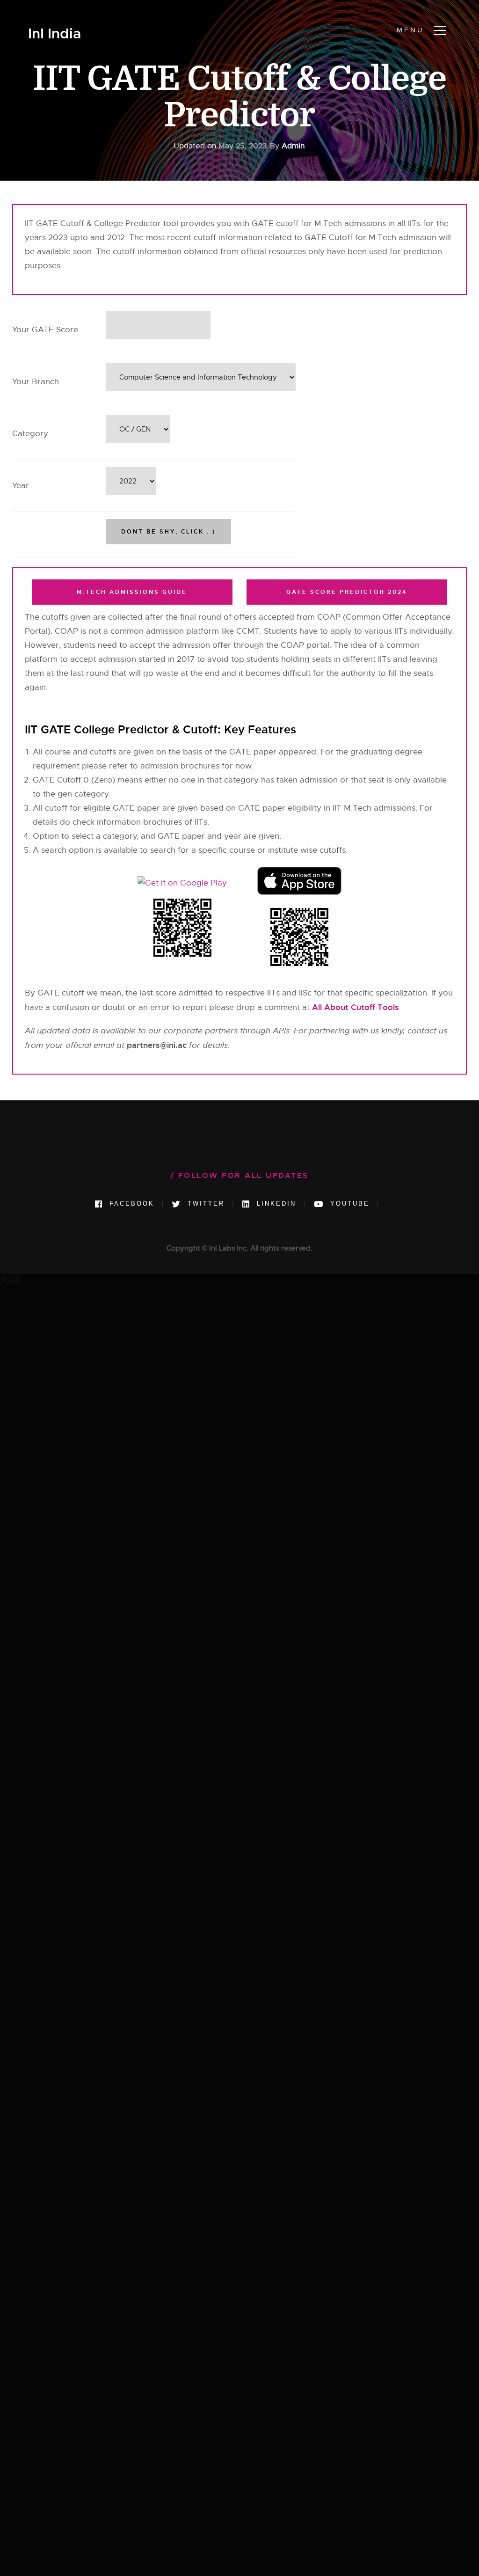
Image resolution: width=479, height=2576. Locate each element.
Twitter (204, 1204)
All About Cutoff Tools (356, 1007)
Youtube (348, 1204)
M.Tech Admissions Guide (132, 592)
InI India (54, 34)
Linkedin (275, 1204)
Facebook (130, 1204)
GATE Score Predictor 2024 (347, 592)
